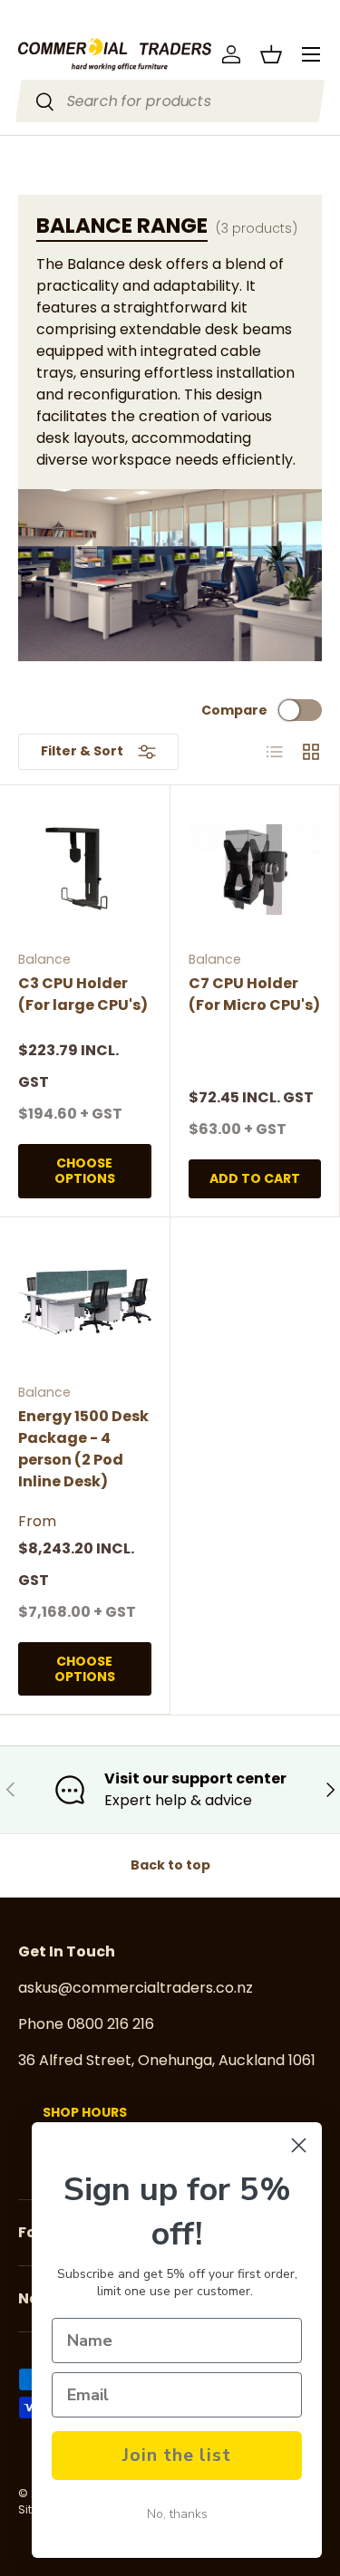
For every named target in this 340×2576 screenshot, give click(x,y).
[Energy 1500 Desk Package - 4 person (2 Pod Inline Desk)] (85, 1302)
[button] (271, 54)
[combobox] (170, 101)
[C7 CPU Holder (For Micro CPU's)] (255, 870)
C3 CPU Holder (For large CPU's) (83, 994)
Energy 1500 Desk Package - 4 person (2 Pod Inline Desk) (83, 1449)
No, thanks (177, 2514)
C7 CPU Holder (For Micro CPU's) (254, 994)
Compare (234, 710)
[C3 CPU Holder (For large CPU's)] (85, 870)
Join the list (177, 2455)
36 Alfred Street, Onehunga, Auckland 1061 (167, 2060)
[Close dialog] (299, 2145)
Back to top (170, 1865)
